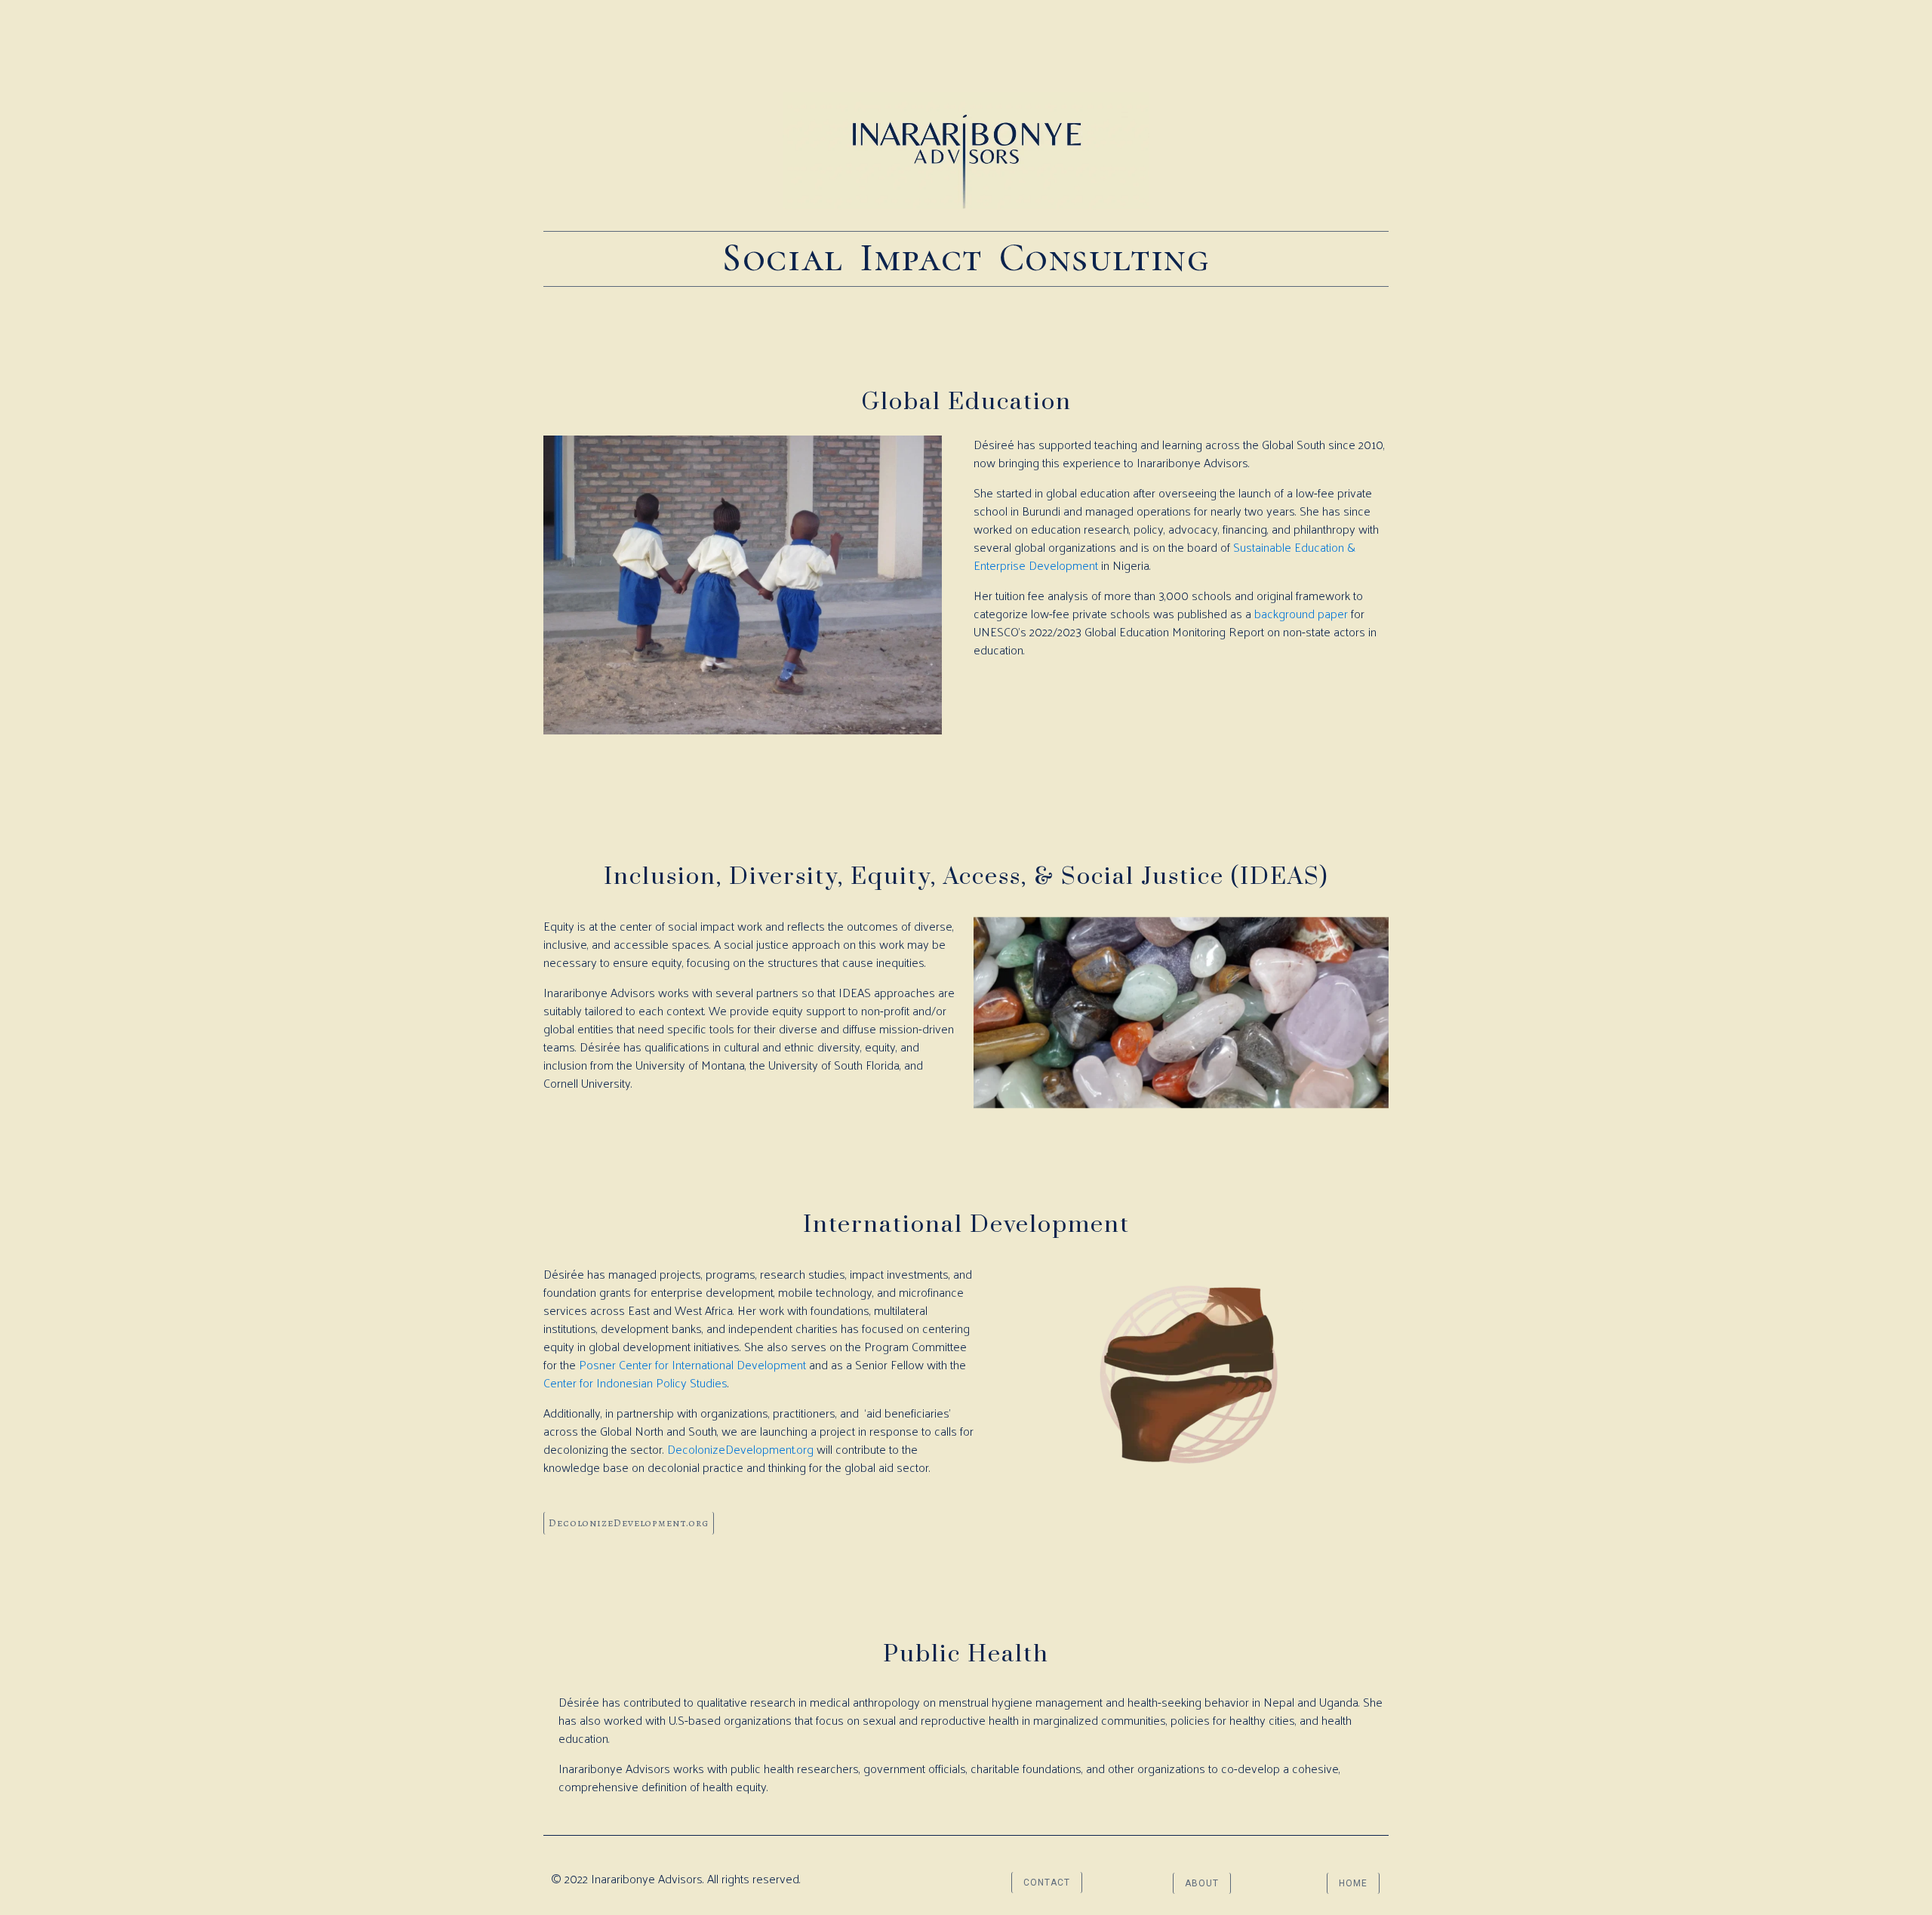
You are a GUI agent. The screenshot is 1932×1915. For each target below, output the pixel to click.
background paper (1301, 613)
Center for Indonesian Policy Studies (635, 1382)
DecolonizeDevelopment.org (740, 1449)
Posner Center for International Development (692, 1364)
